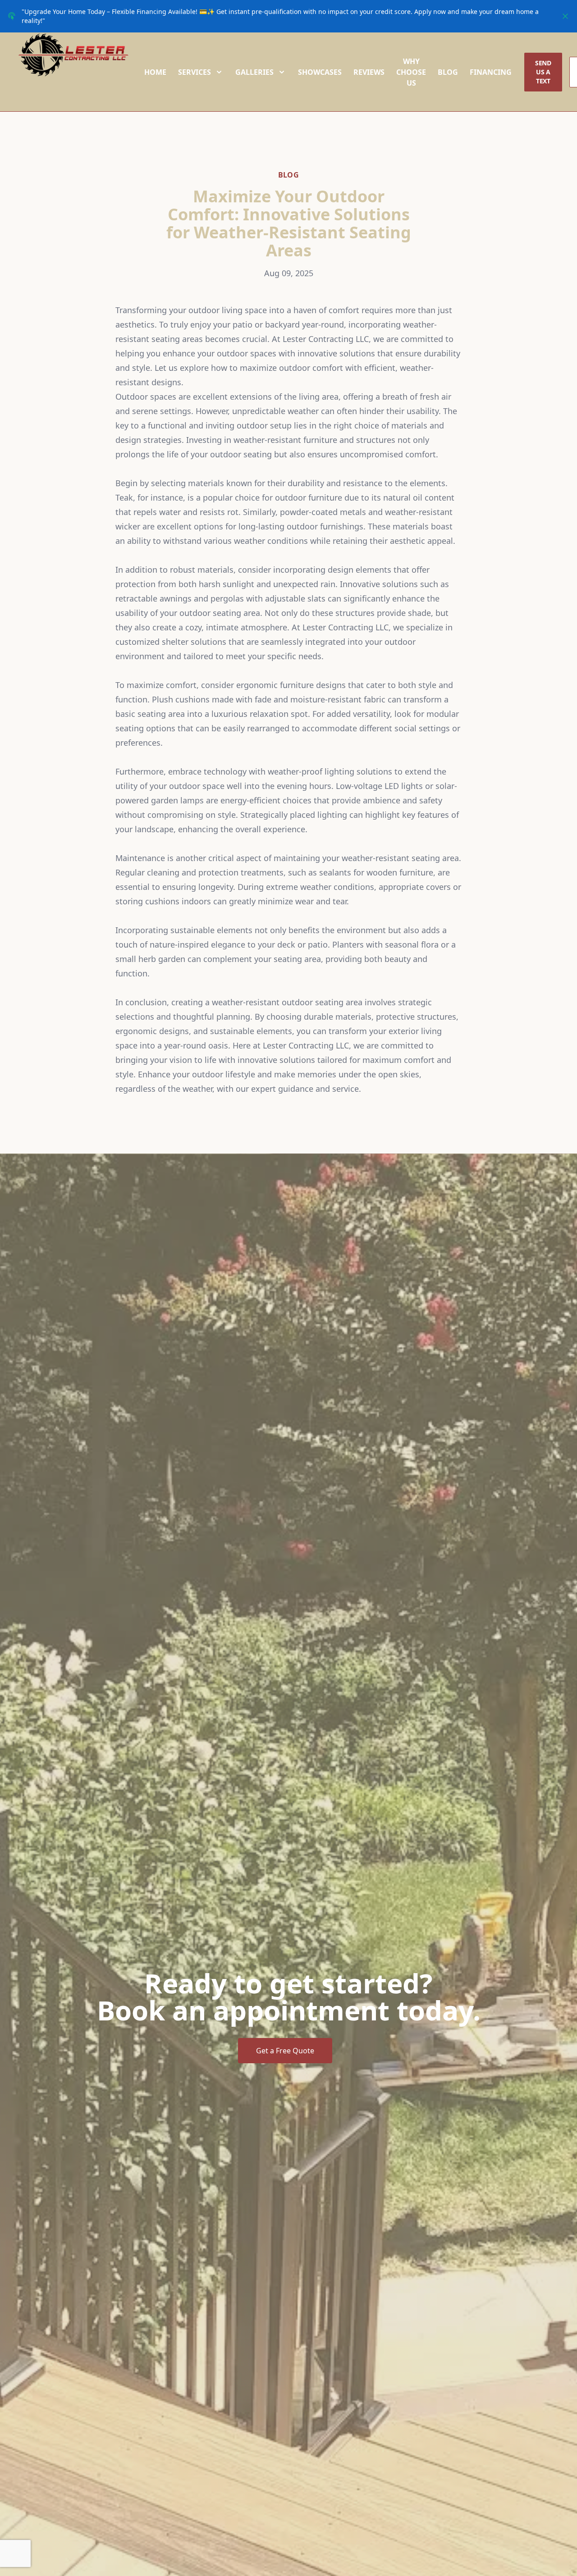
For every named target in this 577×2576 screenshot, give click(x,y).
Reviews (369, 72)
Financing (491, 72)
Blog (448, 72)
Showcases (320, 72)
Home (155, 72)
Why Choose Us (411, 72)
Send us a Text (543, 72)
